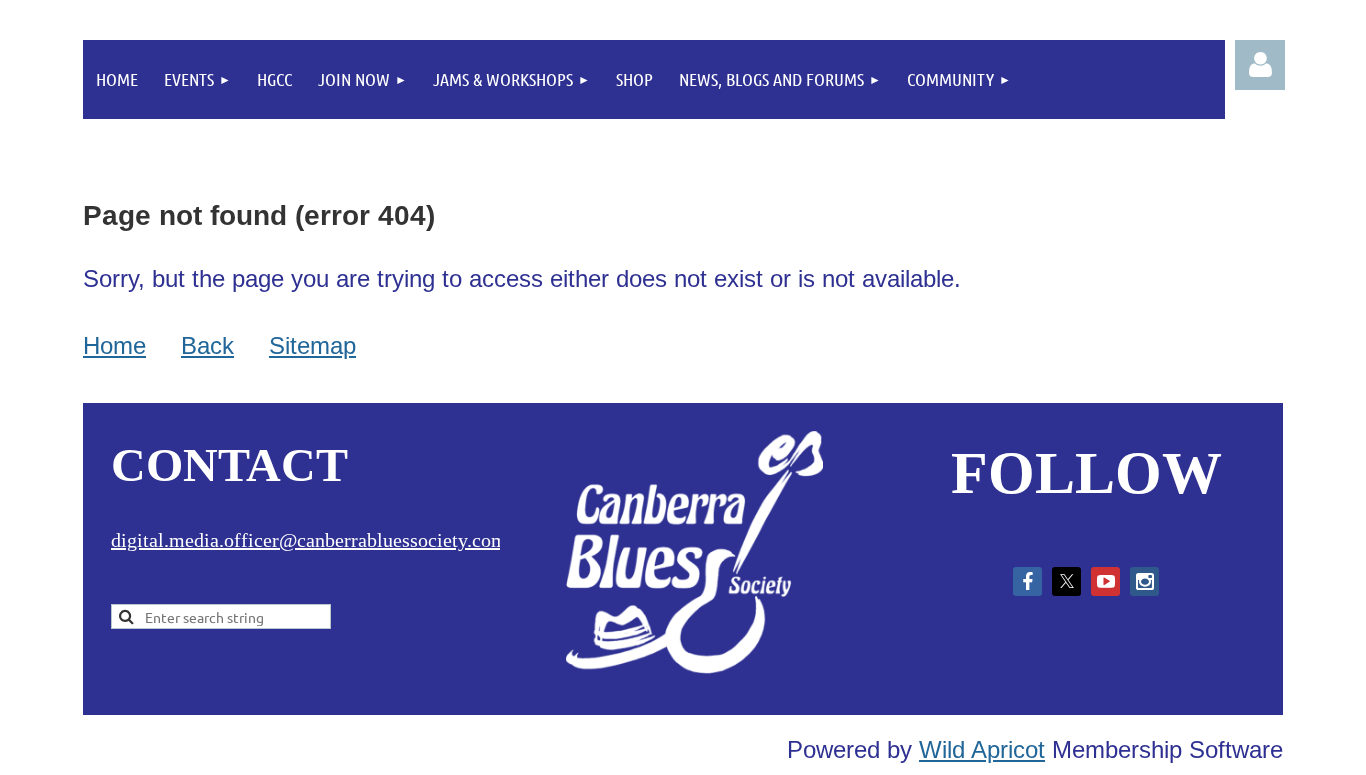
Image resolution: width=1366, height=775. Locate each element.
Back (207, 345)
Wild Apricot (982, 749)
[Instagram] (1144, 581)
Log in (1260, 65)
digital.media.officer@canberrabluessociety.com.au (321, 540)
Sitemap (312, 345)
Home (114, 345)
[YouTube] (1105, 581)
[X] (1066, 581)
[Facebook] (1027, 581)
